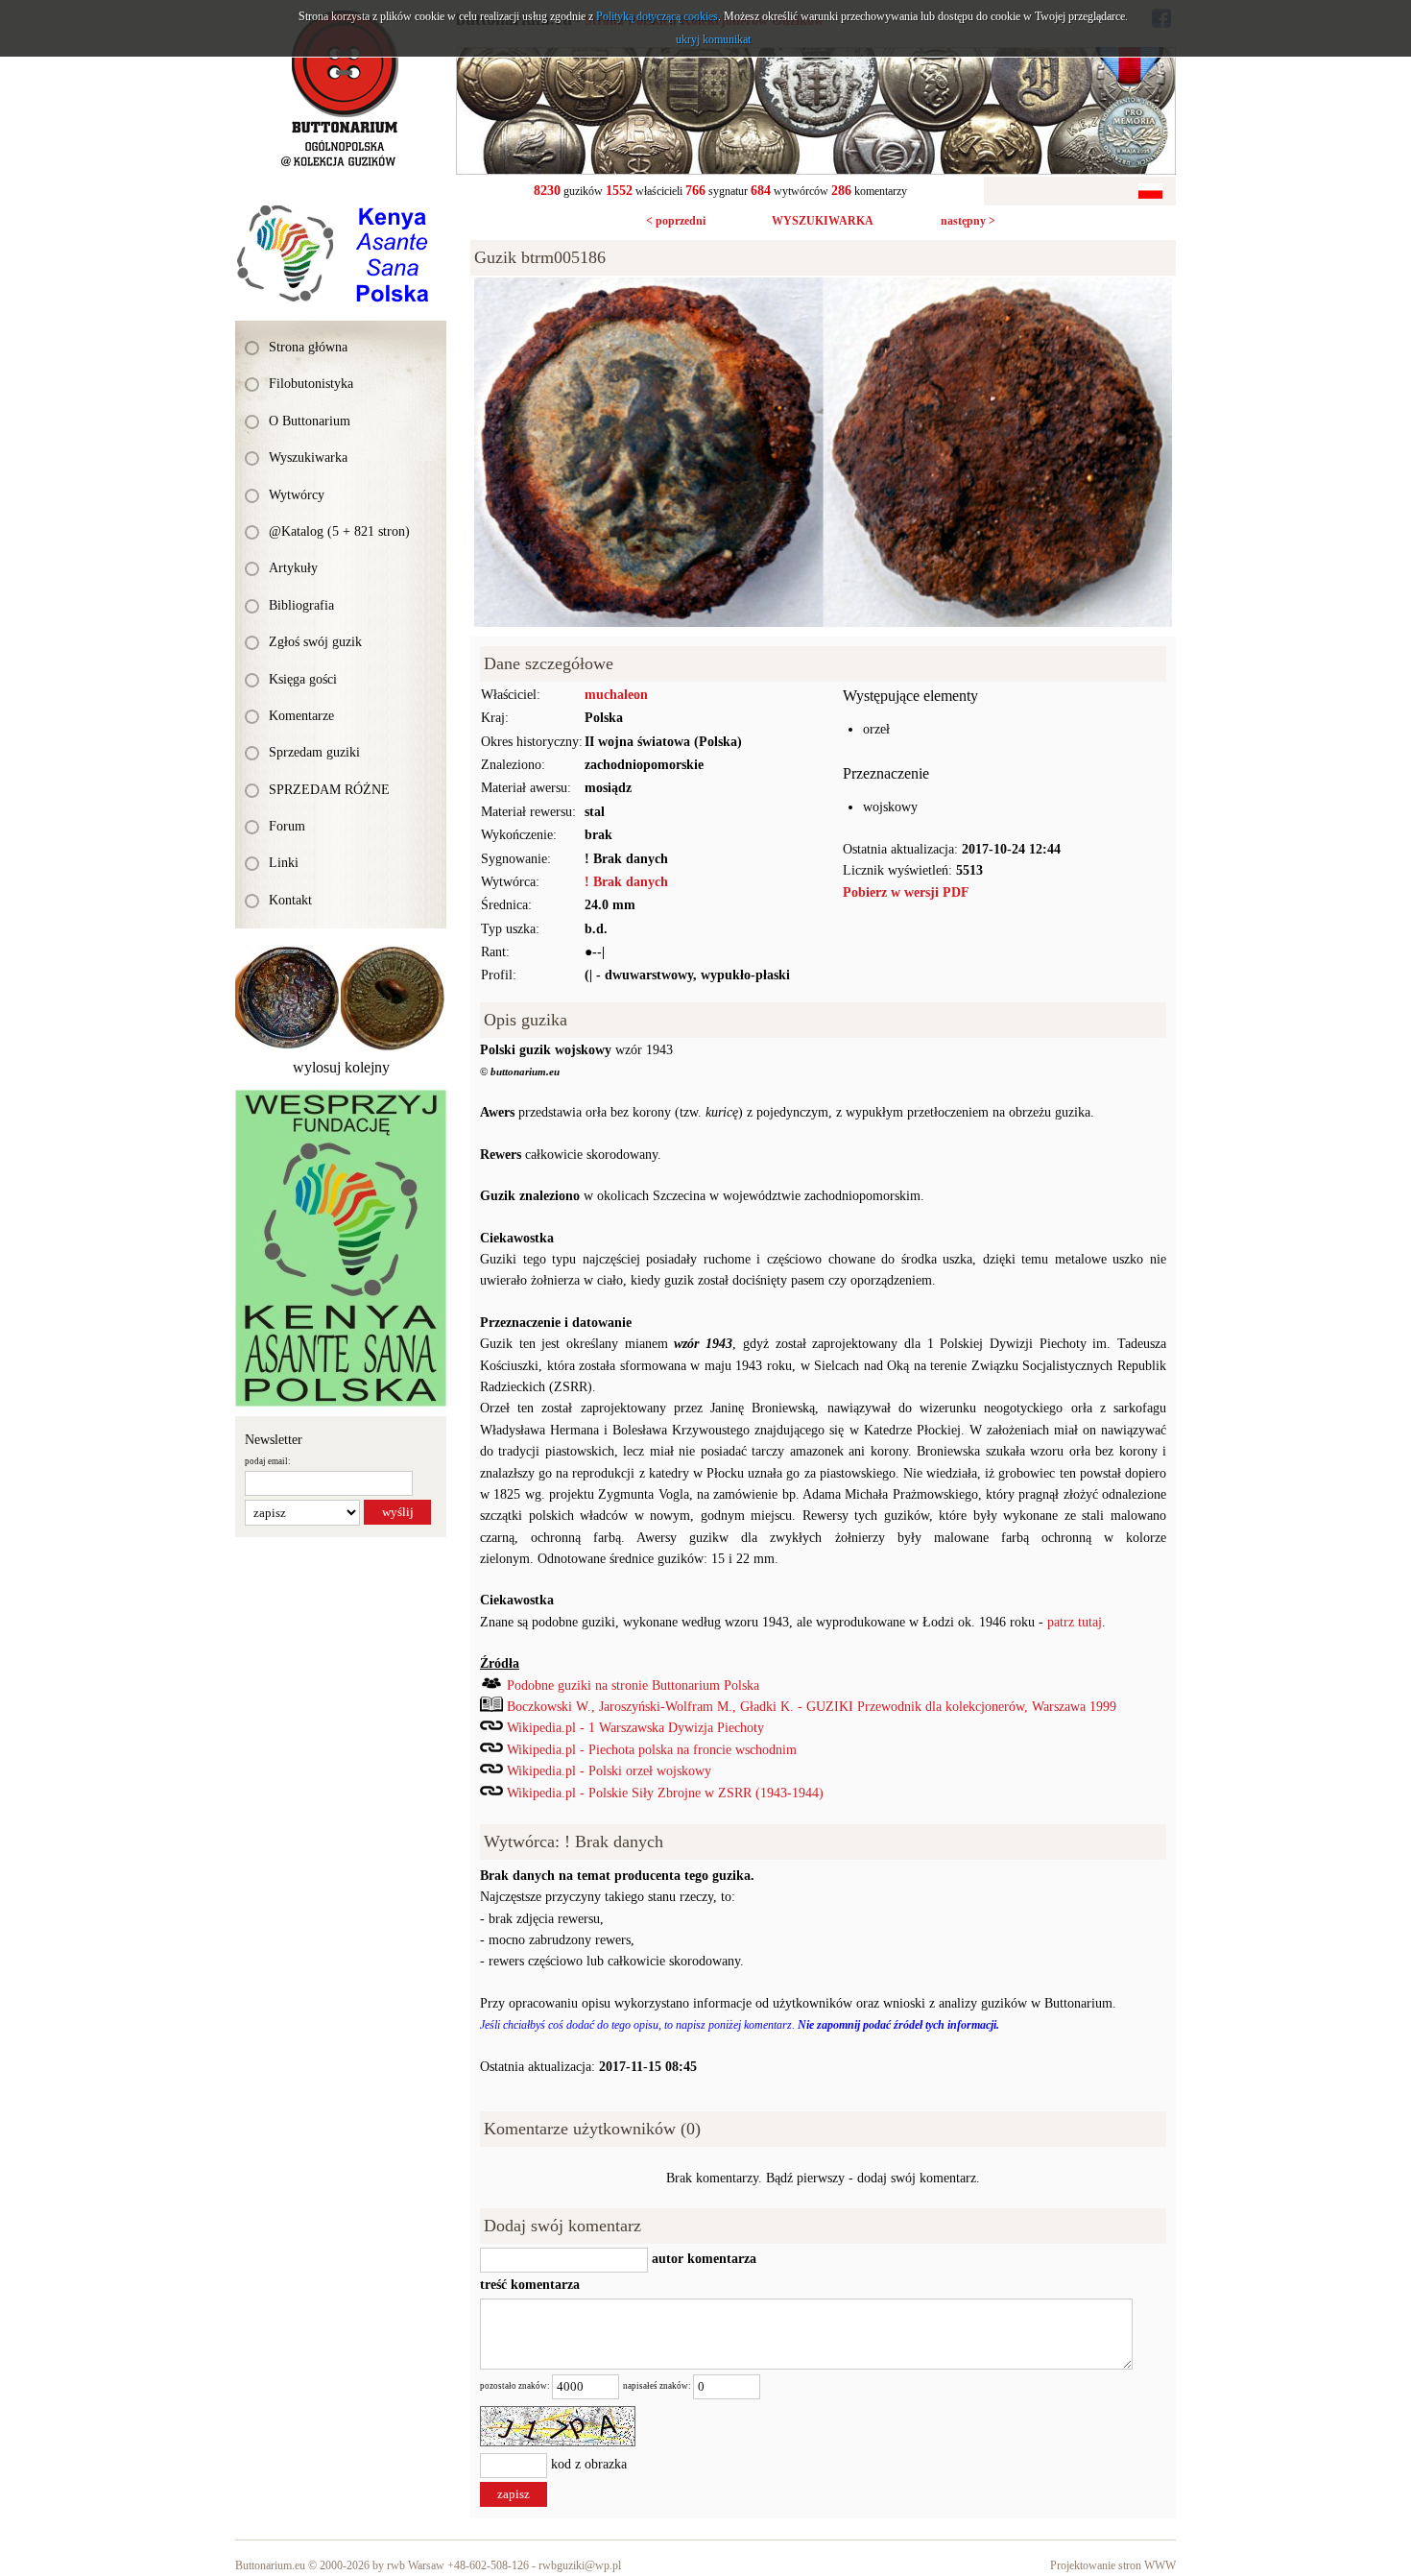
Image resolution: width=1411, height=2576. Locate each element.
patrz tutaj (1075, 1622)
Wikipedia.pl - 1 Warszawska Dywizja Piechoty (635, 1728)
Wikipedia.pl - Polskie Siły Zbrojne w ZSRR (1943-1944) (665, 1793)
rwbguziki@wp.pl (580, 2565)
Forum (287, 826)
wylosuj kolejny (341, 1067)
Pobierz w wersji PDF (906, 892)
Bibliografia (301, 605)
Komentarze (301, 716)
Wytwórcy (297, 495)
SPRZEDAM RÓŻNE (329, 790)
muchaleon (616, 695)
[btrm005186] (823, 288)
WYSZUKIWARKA (823, 221)
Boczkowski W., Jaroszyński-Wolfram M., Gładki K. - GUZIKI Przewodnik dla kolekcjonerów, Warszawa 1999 (812, 1707)
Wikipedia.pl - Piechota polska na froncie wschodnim (652, 1750)
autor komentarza (702, 2259)
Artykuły (293, 568)
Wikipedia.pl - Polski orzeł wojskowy (609, 1771)
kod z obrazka (589, 2465)
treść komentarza (530, 2285)
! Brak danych (626, 882)
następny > (968, 221)
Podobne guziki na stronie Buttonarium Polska (633, 1685)
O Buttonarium (310, 421)
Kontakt (290, 900)
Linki (284, 863)
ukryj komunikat (713, 39)
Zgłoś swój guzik (315, 642)
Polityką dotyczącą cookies (657, 16)
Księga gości (303, 679)
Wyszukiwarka (308, 457)
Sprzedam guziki (314, 752)
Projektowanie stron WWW (1113, 2565)
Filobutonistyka (311, 384)
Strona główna (308, 347)
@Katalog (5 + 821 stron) (339, 531)
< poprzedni (676, 221)
